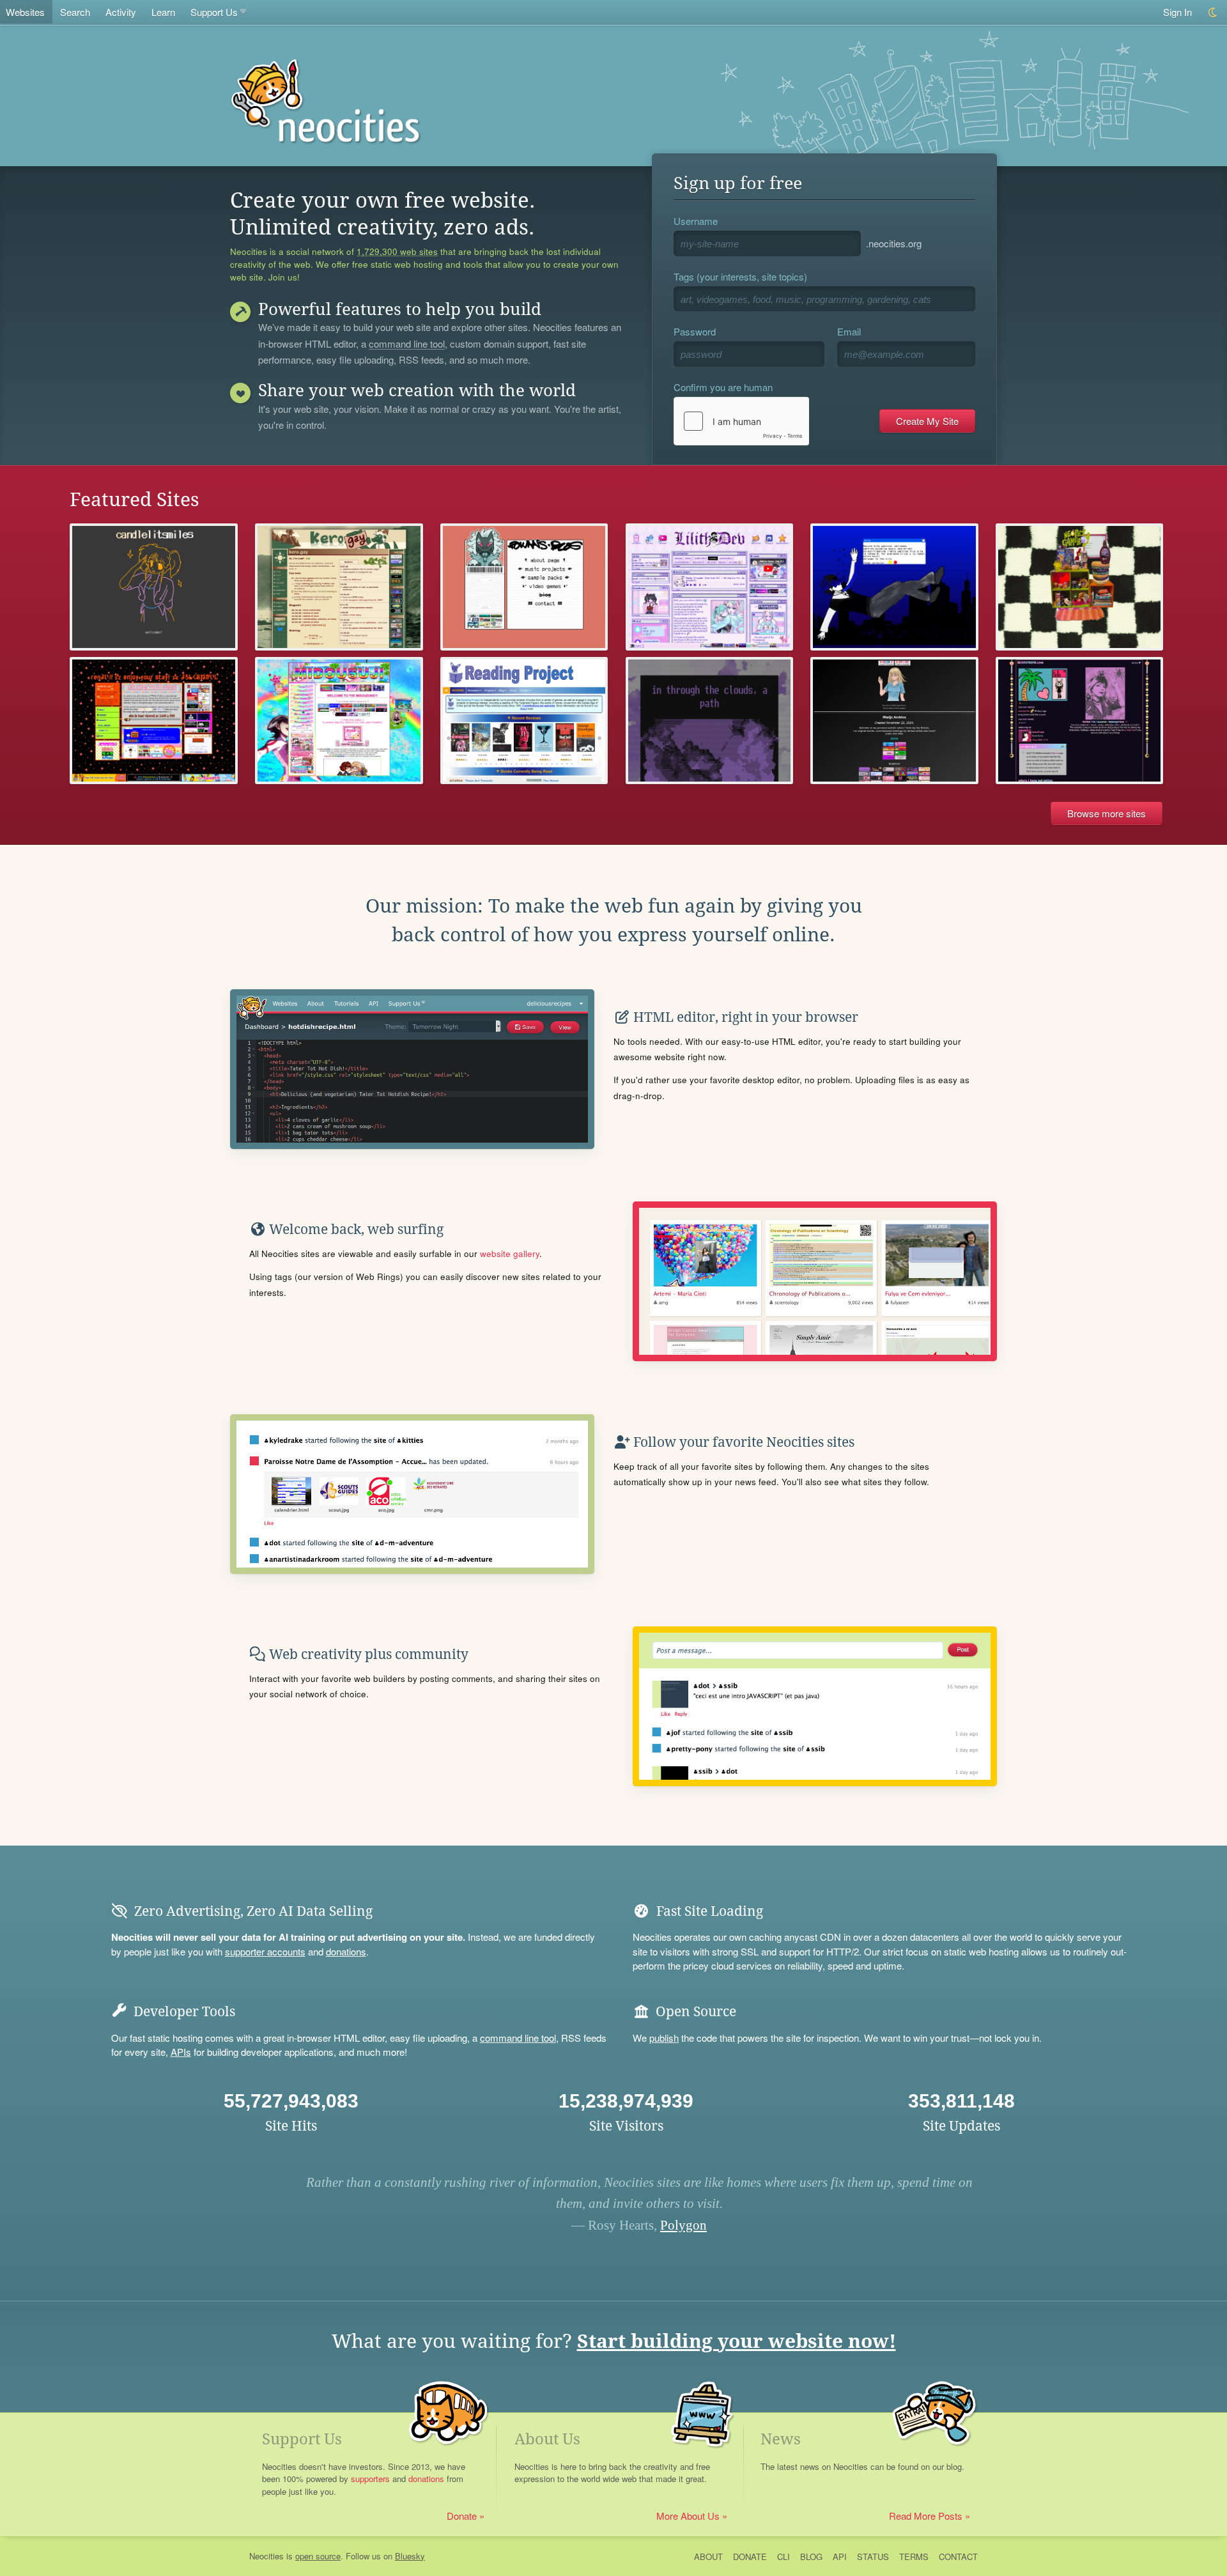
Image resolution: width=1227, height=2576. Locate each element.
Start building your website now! (737, 2341)
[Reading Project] (524, 721)
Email (849, 331)
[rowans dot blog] (524, 587)
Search (75, 12)
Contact (958, 2557)
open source (318, 2556)
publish (664, 2038)
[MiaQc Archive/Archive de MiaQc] (894, 721)
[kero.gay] (339, 587)
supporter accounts (265, 1951)
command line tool (407, 344)
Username (696, 221)
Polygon (683, 2225)
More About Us (688, 2516)
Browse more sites (1107, 813)
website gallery (510, 1253)
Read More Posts (926, 2516)
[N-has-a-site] (894, 587)
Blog (811, 2557)
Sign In (1177, 12)
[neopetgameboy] (1080, 587)
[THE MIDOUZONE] (339, 721)
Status (873, 2557)
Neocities (266, 2556)
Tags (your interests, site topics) (740, 276)
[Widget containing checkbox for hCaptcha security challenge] (741, 421)
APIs (181, 2052)
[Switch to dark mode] (1213, 12)
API (840, 2557)
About (708, 2557)
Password (695, 331)
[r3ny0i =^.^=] (154, 721)
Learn (163, 12)
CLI (783, 2557)
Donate (462, 2516)
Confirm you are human (723, 387)
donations (346, 1951)
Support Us (214, 12)
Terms (914, 2557)
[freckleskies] (710, 721)
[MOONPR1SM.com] (1080, 721)
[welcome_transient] (154, 587)
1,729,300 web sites (397, 252)
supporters (370, 2479)
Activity (121, 12)
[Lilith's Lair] (710, 587)
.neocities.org (894, 243)
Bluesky (410, 2556)
